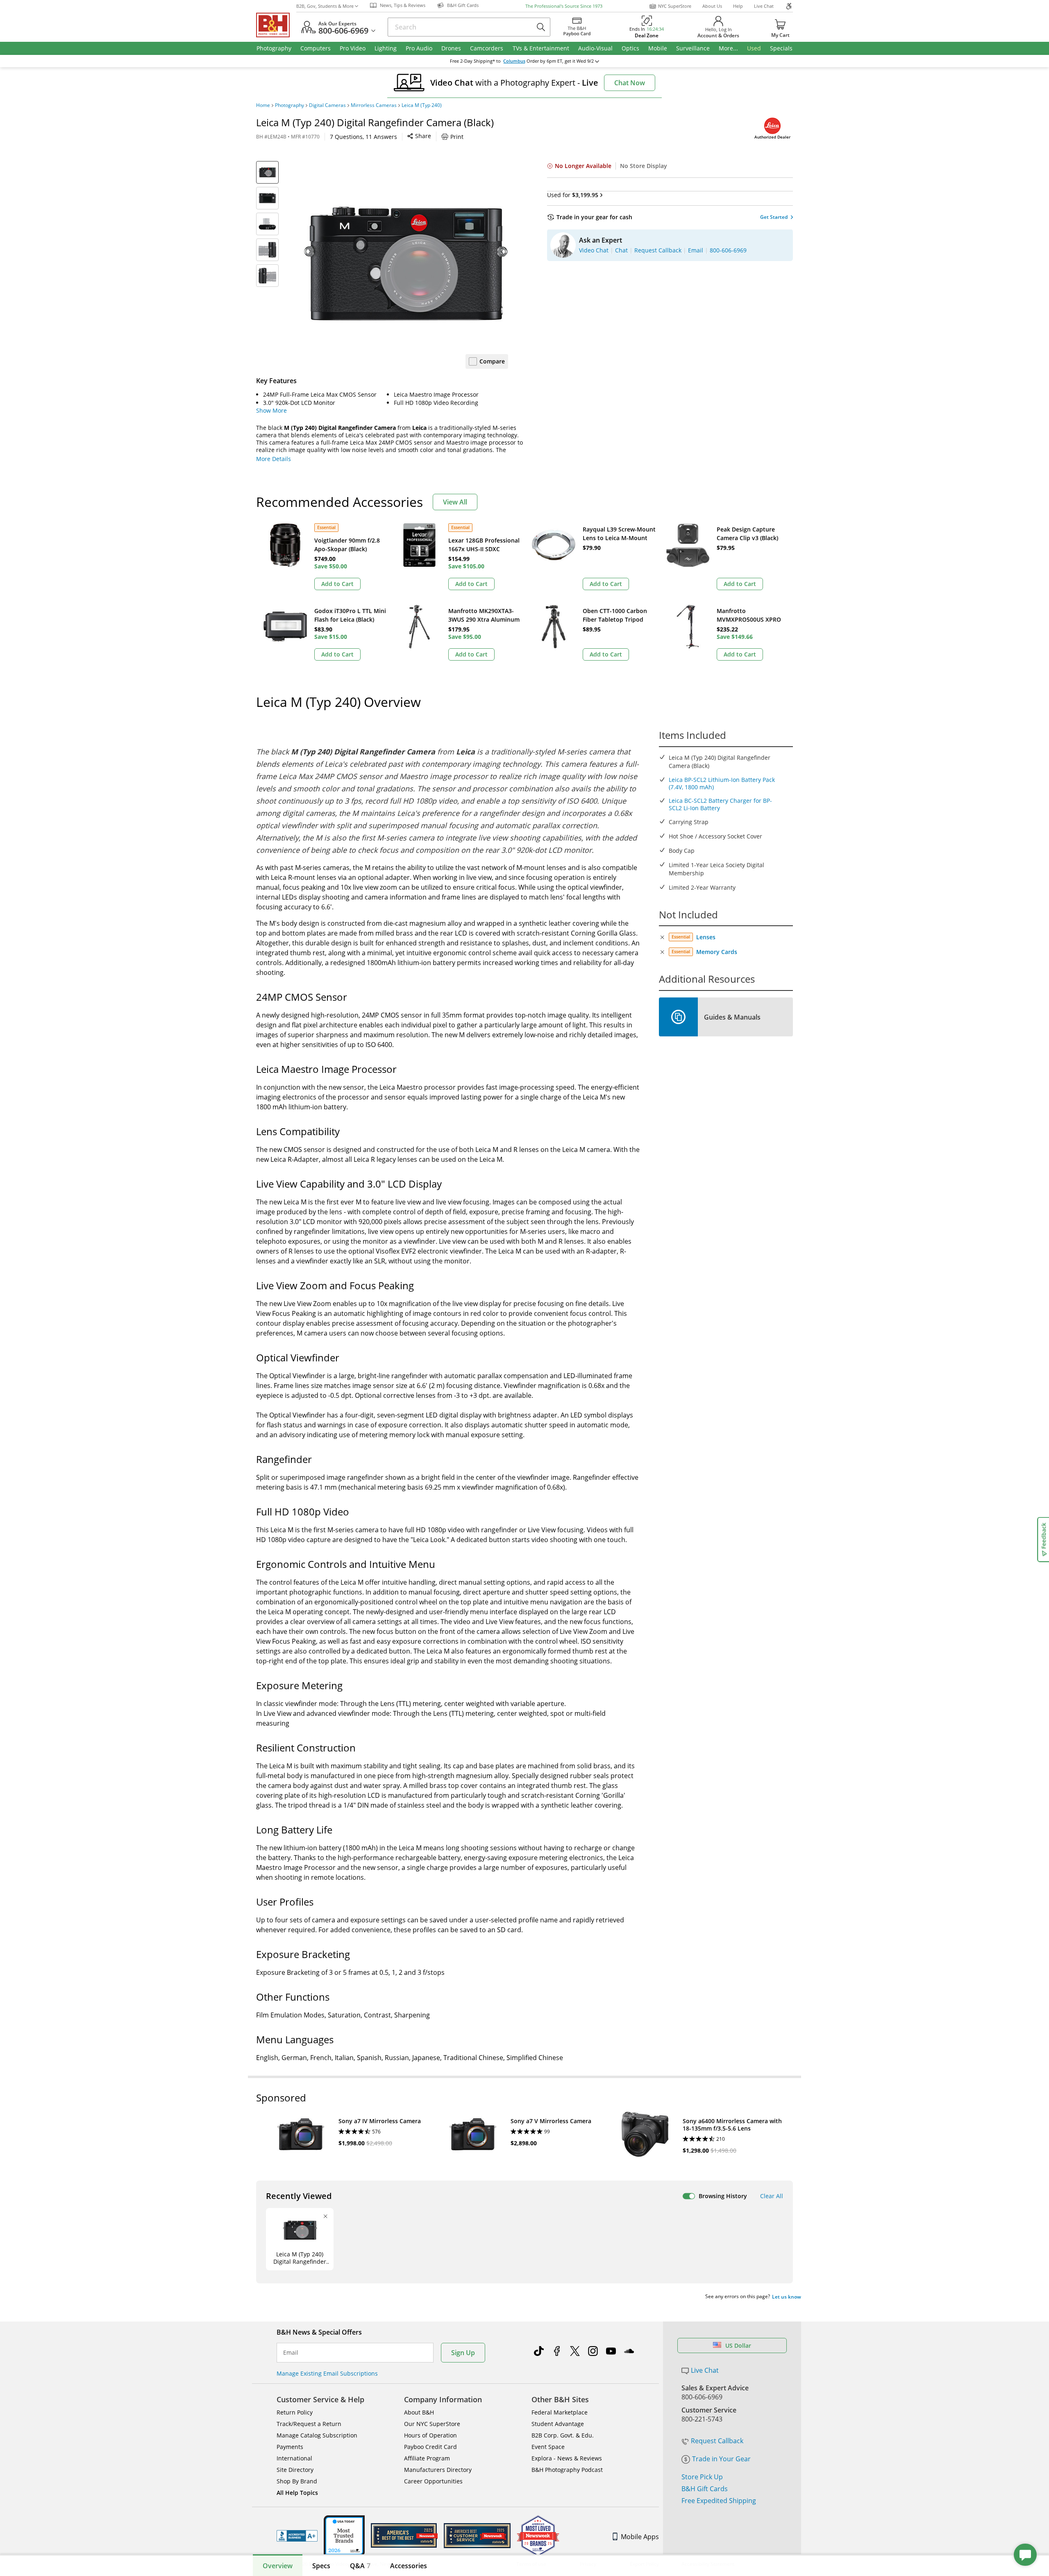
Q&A (360, 2566)
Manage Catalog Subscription (317, 2435)
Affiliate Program (427, 2458)
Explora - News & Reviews (567, 2458)
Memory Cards (717, 952)
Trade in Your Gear (721, 2459)
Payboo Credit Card (430, 2447)
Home (263, 105)
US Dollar (738, 2345)
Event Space (548, 2447)
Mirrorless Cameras (374, 105)
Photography (289, 105)
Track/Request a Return (309, 2424)
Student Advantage (558, 2424)
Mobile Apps (640, 2537)
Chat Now (630, 83)
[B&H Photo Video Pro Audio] (276, 25)
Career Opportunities (433, 2481)
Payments (290, 2447)
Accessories (409, 2566)
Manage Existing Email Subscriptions (327, 2373)
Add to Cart (337, 584)
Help (738, 6)
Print (457, 137)
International (294, 2458)
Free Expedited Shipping (719, 2501)
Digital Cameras (327, 105)
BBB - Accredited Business (297, 2536)
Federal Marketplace (560, 2412)
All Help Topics (297, 2493)
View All (455, 502)
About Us (712, 6)
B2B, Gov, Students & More (325, 6)
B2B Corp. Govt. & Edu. (563, 2435)
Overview (278, 2566)
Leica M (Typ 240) (422, 105)
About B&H (419, 2412)
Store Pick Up (702, 2477)
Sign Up (463, 2353)
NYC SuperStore (675, 6)
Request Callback (717, 2441)
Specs (321, 2566)
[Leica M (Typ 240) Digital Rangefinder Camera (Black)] (406, 264)
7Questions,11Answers (363, 137)
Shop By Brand (297, 2481)
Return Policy (295, 2412)
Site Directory (295, 2470)
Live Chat (764, 6)
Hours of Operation (430, 2435)
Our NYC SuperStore (432, 2424)
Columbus (514, 61)
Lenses (706, 937)
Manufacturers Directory (438, 2470)
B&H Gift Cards (705, 2489)
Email (291, 2353)
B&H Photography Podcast (567, 2470)
